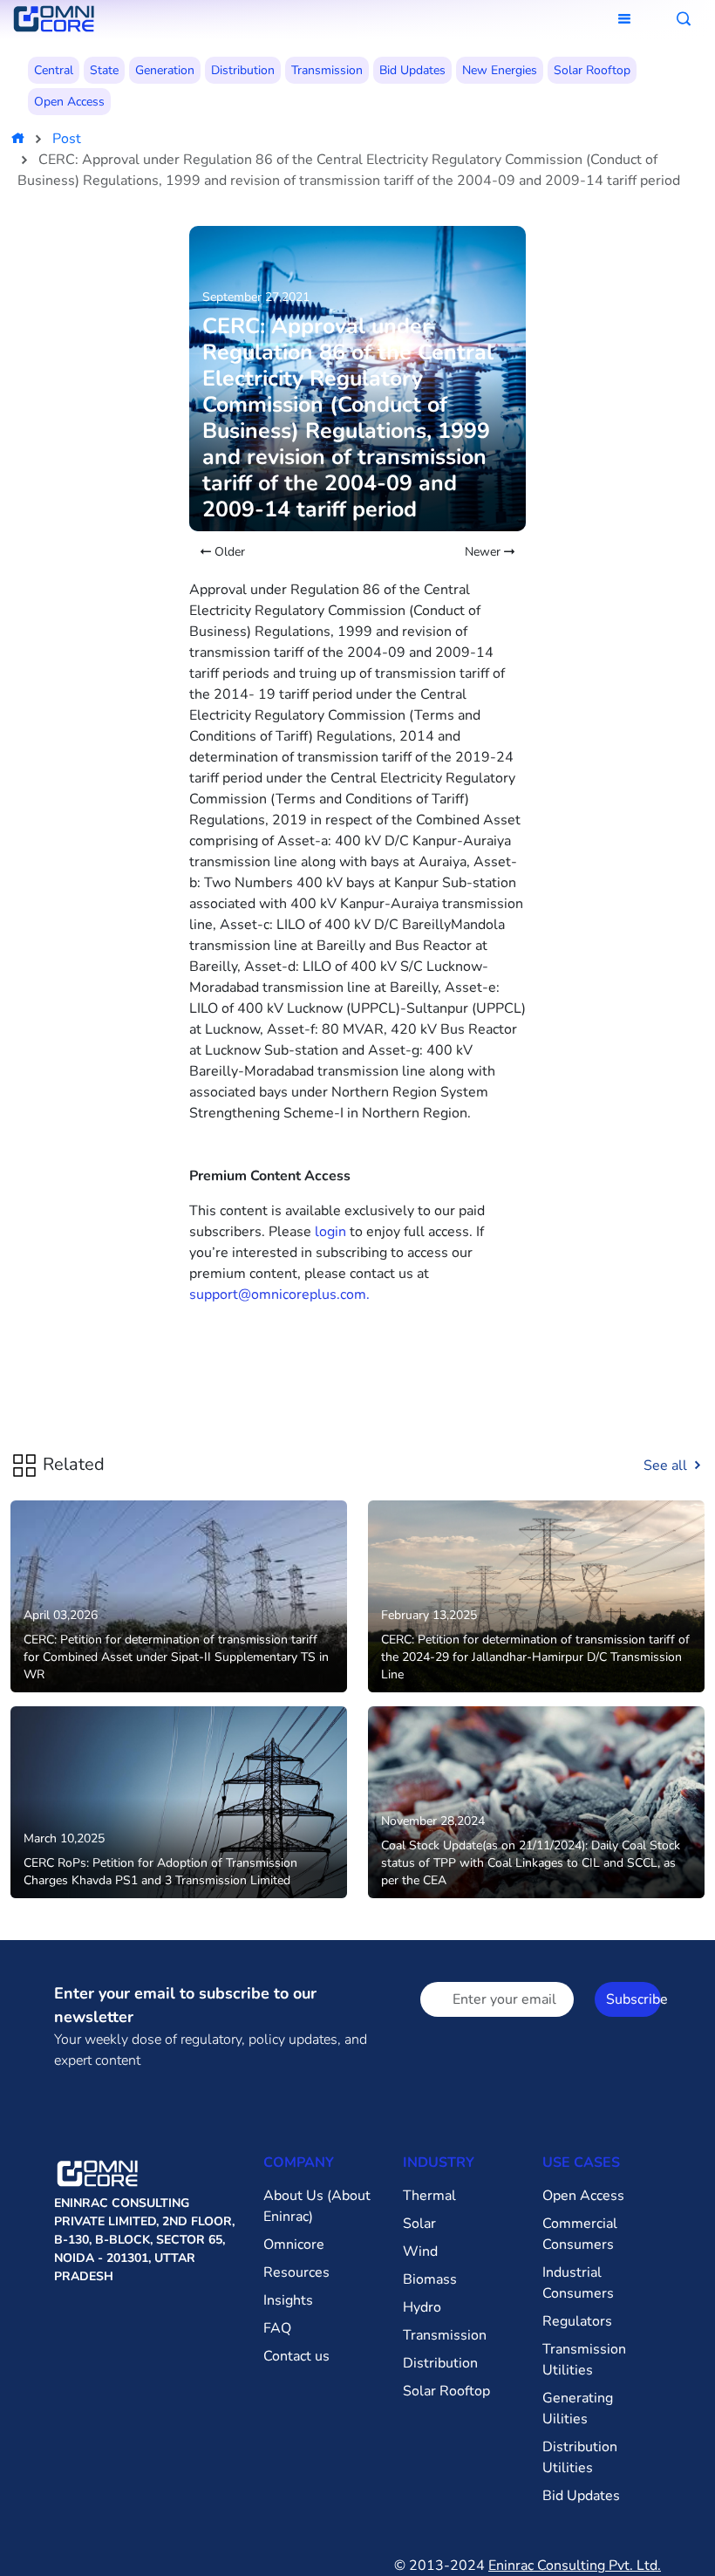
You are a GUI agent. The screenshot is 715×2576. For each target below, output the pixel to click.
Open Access (69, 102)
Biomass (430, 2279)
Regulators (577, 2321)
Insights (288, 2300)
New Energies (500, 70)
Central (54, 70)
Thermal (429, 2196)
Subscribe (633, 1999)
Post (67, 139)
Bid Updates (412, 70)
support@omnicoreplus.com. (279, 1295)
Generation (165, 70)
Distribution (243, 70)
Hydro (422, 2307)
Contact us (296, 2356)
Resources (296, 2272)
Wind (420, 2251)
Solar (419, 2224)
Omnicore (294, 2245)
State (104, 70)
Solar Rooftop (592, 70)
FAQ (277, 2328)
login (330, 1232)
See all (667, 1466)
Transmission (327, 70)
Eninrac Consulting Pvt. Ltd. (575, 2566)
